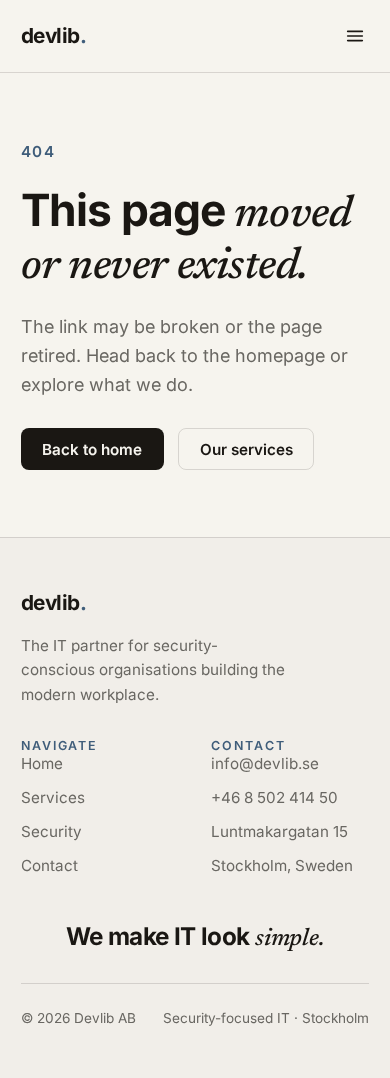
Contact (49, 865)
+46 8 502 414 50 (274, 797)
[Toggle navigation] (355, 36)
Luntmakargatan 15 (279, 831)
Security (51, 831)
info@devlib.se (265, 763)
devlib (54, 35)
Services (53, 797)
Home (42, 763)
